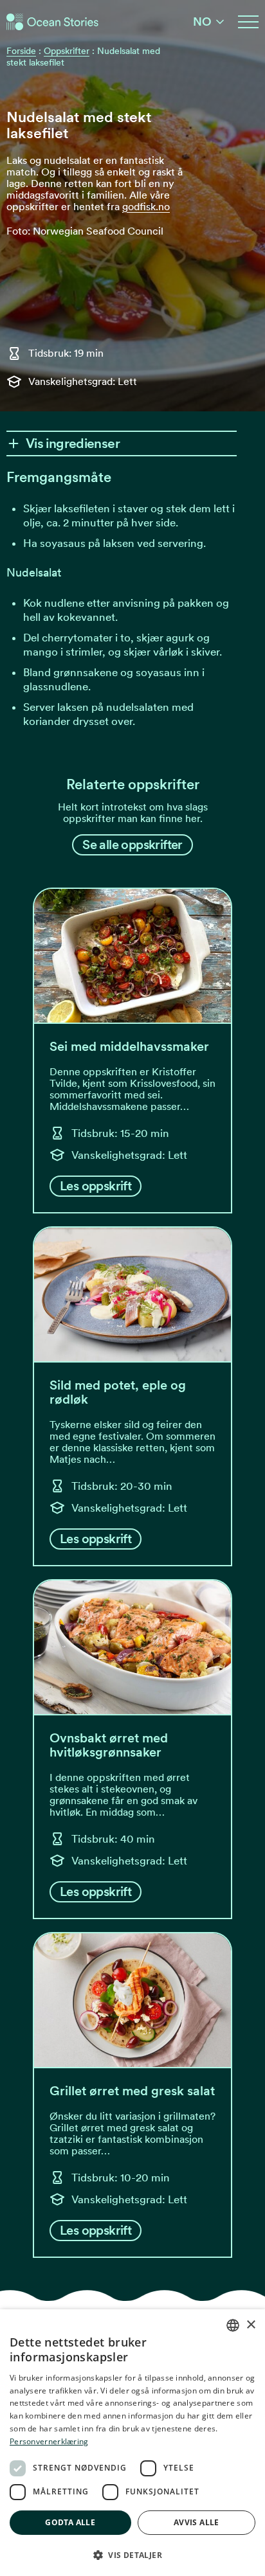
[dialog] (132, 2443)
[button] (132, 2555)
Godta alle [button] (70, 2522)
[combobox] (233, 2325)
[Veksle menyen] (248, 22)
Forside (21, 51)
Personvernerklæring (49, 2441)
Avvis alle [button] (196, 2522)
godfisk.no (146, 207)
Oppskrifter (67, 51)
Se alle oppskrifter (132, 845)
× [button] (251, 2325)
